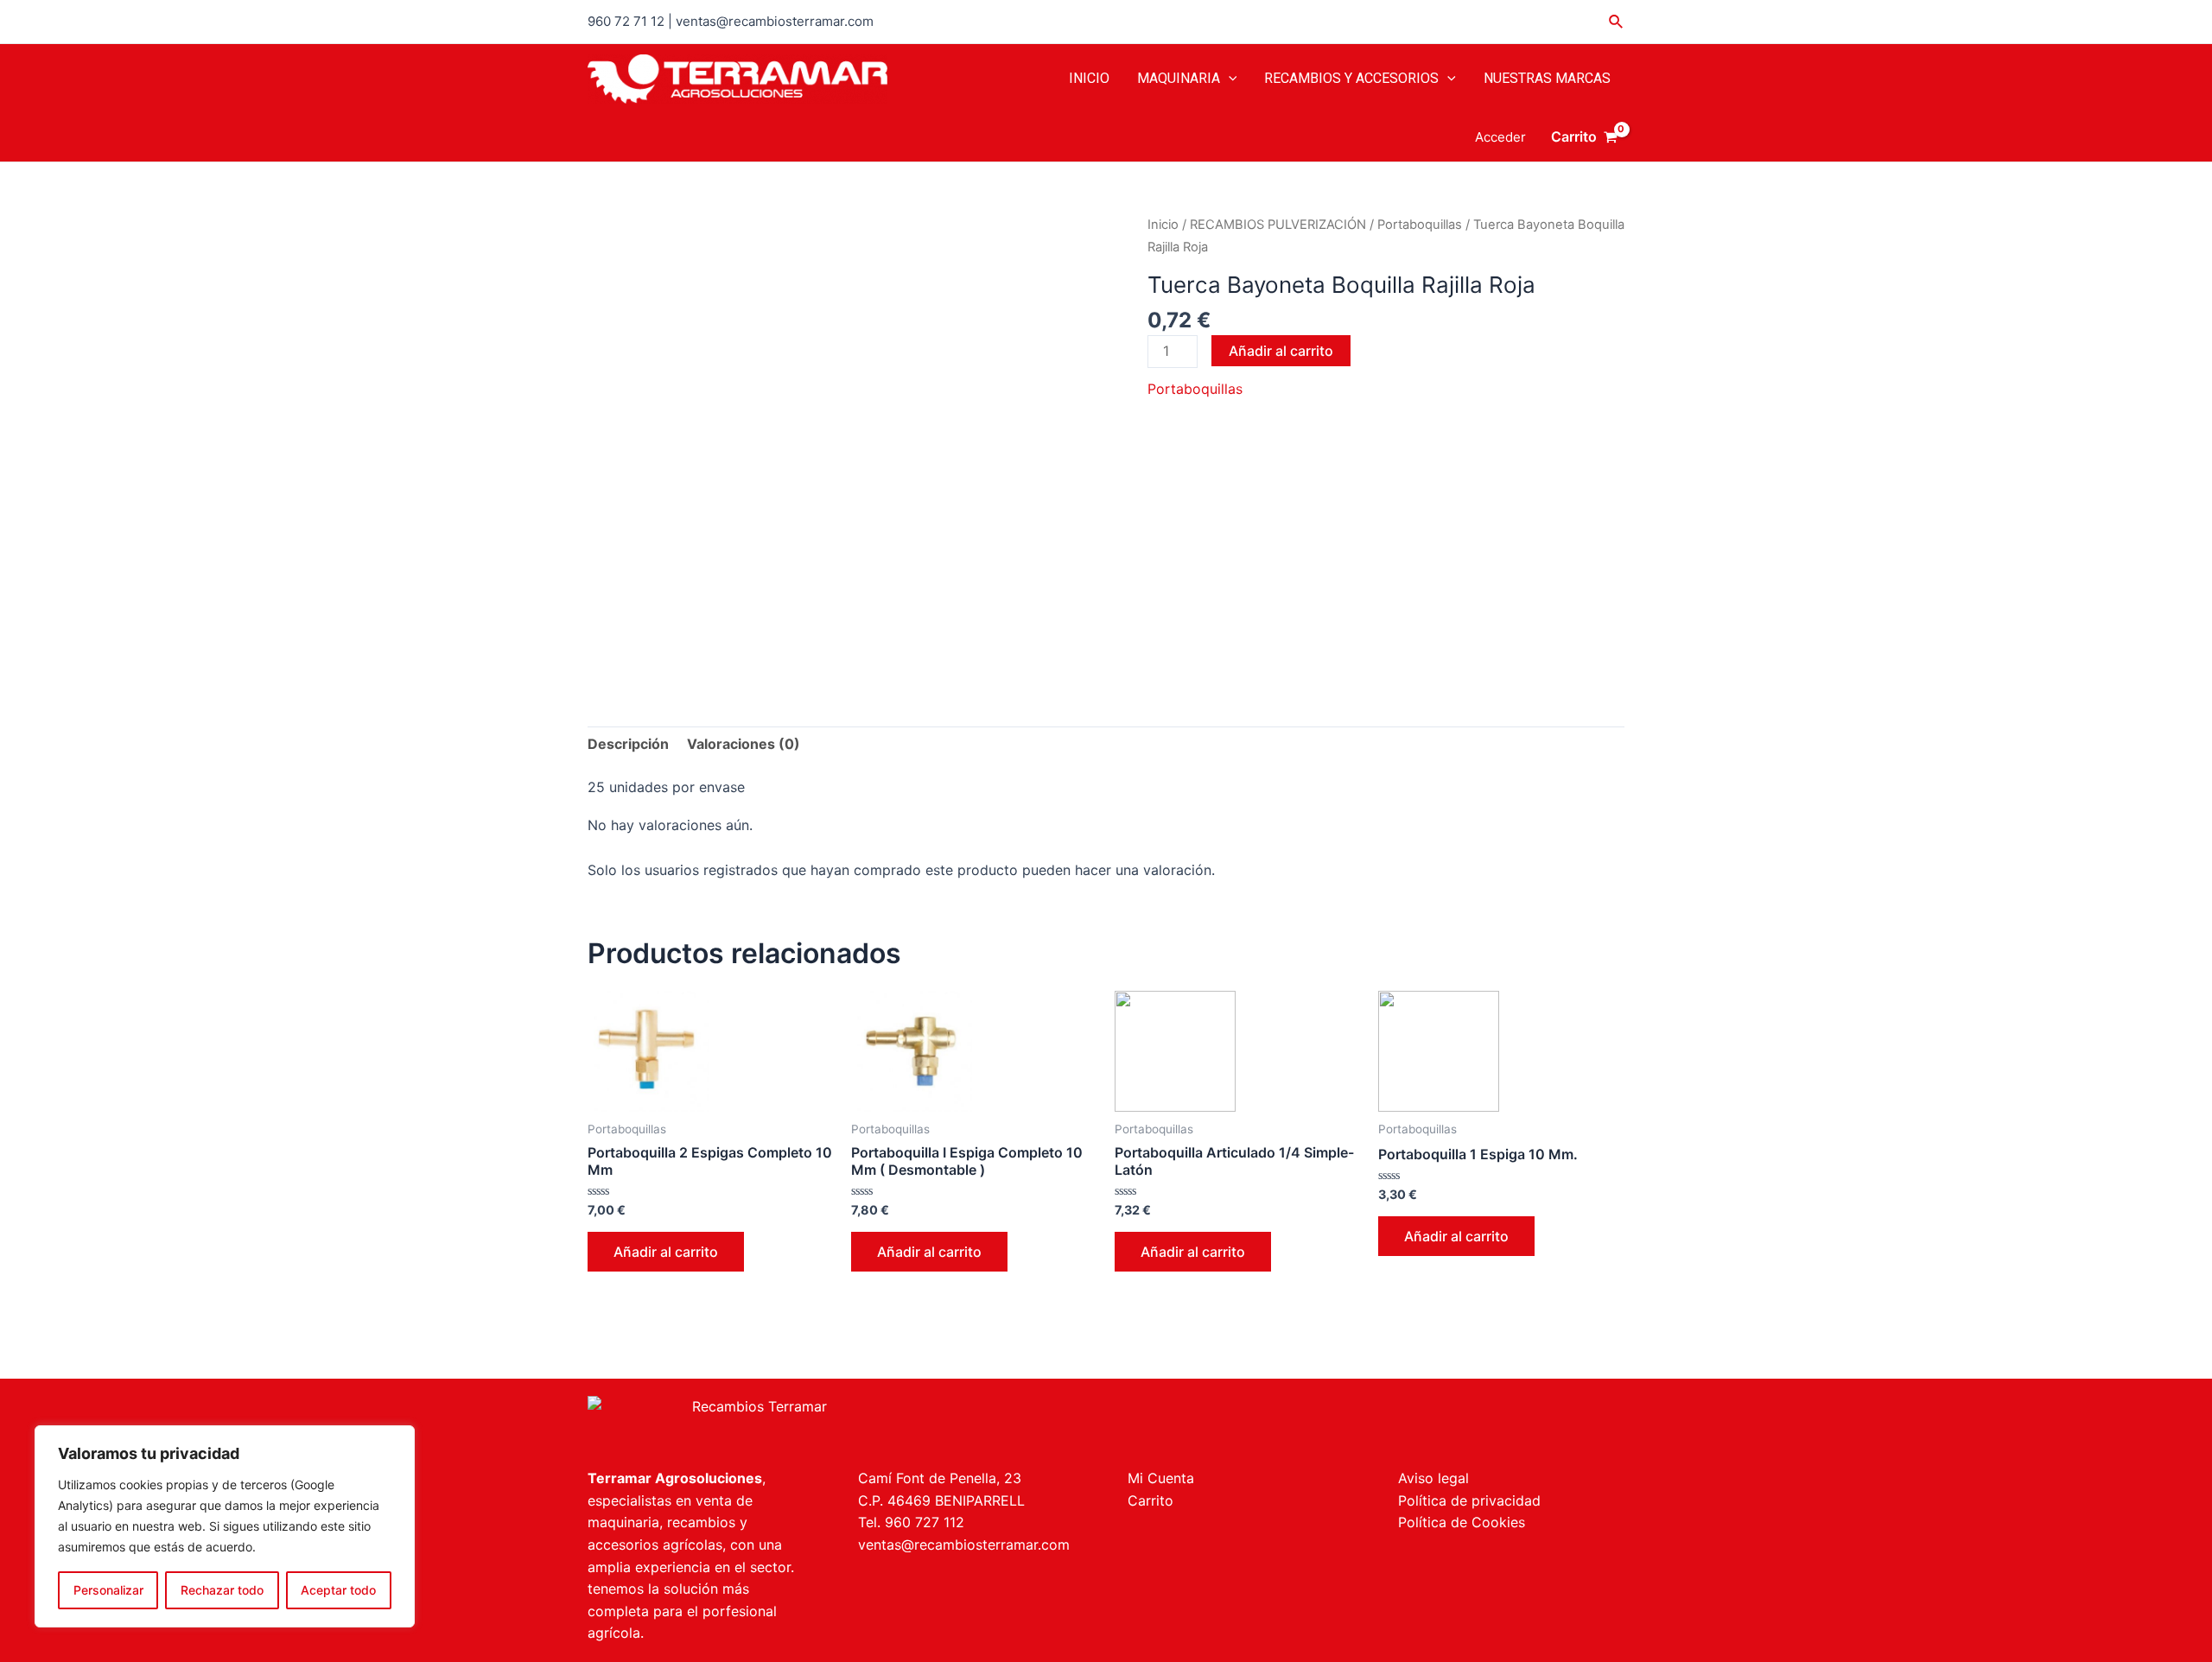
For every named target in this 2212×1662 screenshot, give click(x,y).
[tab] (628, 745)
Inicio (1163, 225)
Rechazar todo (222, 1590)
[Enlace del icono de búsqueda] (1617, 22)
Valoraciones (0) (744, 744)
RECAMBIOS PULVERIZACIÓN (1278, 225)
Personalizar (108, 1590)
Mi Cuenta (1161, 1478)
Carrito (1150, 1500)
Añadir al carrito (1281, 351)
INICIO (1089, 78)
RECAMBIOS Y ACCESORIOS (1351, 78)
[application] (1229, 79)
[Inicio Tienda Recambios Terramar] (836, 1423)
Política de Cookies (1462, 1522)
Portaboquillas (1420, 225)
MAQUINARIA (1179, 78)
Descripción (628, 744)
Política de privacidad (1469, 1500)
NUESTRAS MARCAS (1547, 78)
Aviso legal (1433, 1478)
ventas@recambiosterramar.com (964, 1545)
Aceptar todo (338, 1590)
